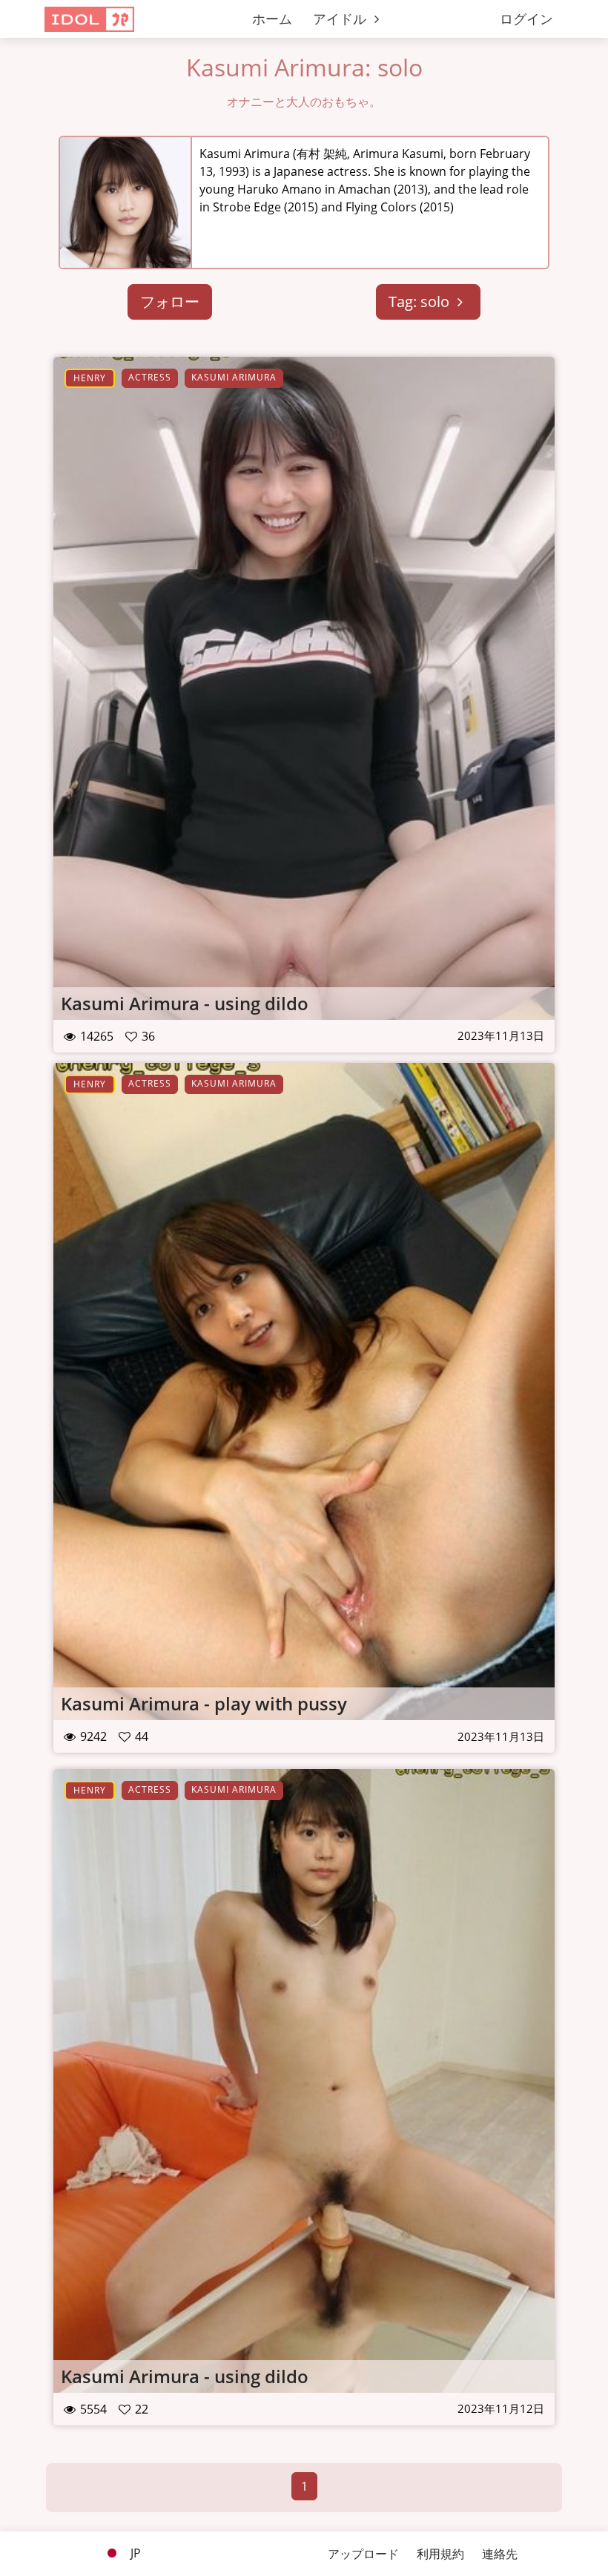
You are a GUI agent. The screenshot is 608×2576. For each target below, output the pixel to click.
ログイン (526, 19)
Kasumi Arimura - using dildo (185, 1003)
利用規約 (440, 2554)
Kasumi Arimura (234, 377)
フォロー (170, 302)
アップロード (363, 2554)
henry (90, 378)
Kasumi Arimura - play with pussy (204, 1703)
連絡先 (500, 2554)
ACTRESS (150, 377)
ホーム (272, 19)
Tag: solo (421, 302)
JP (134, 2553)
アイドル (341, 19)
